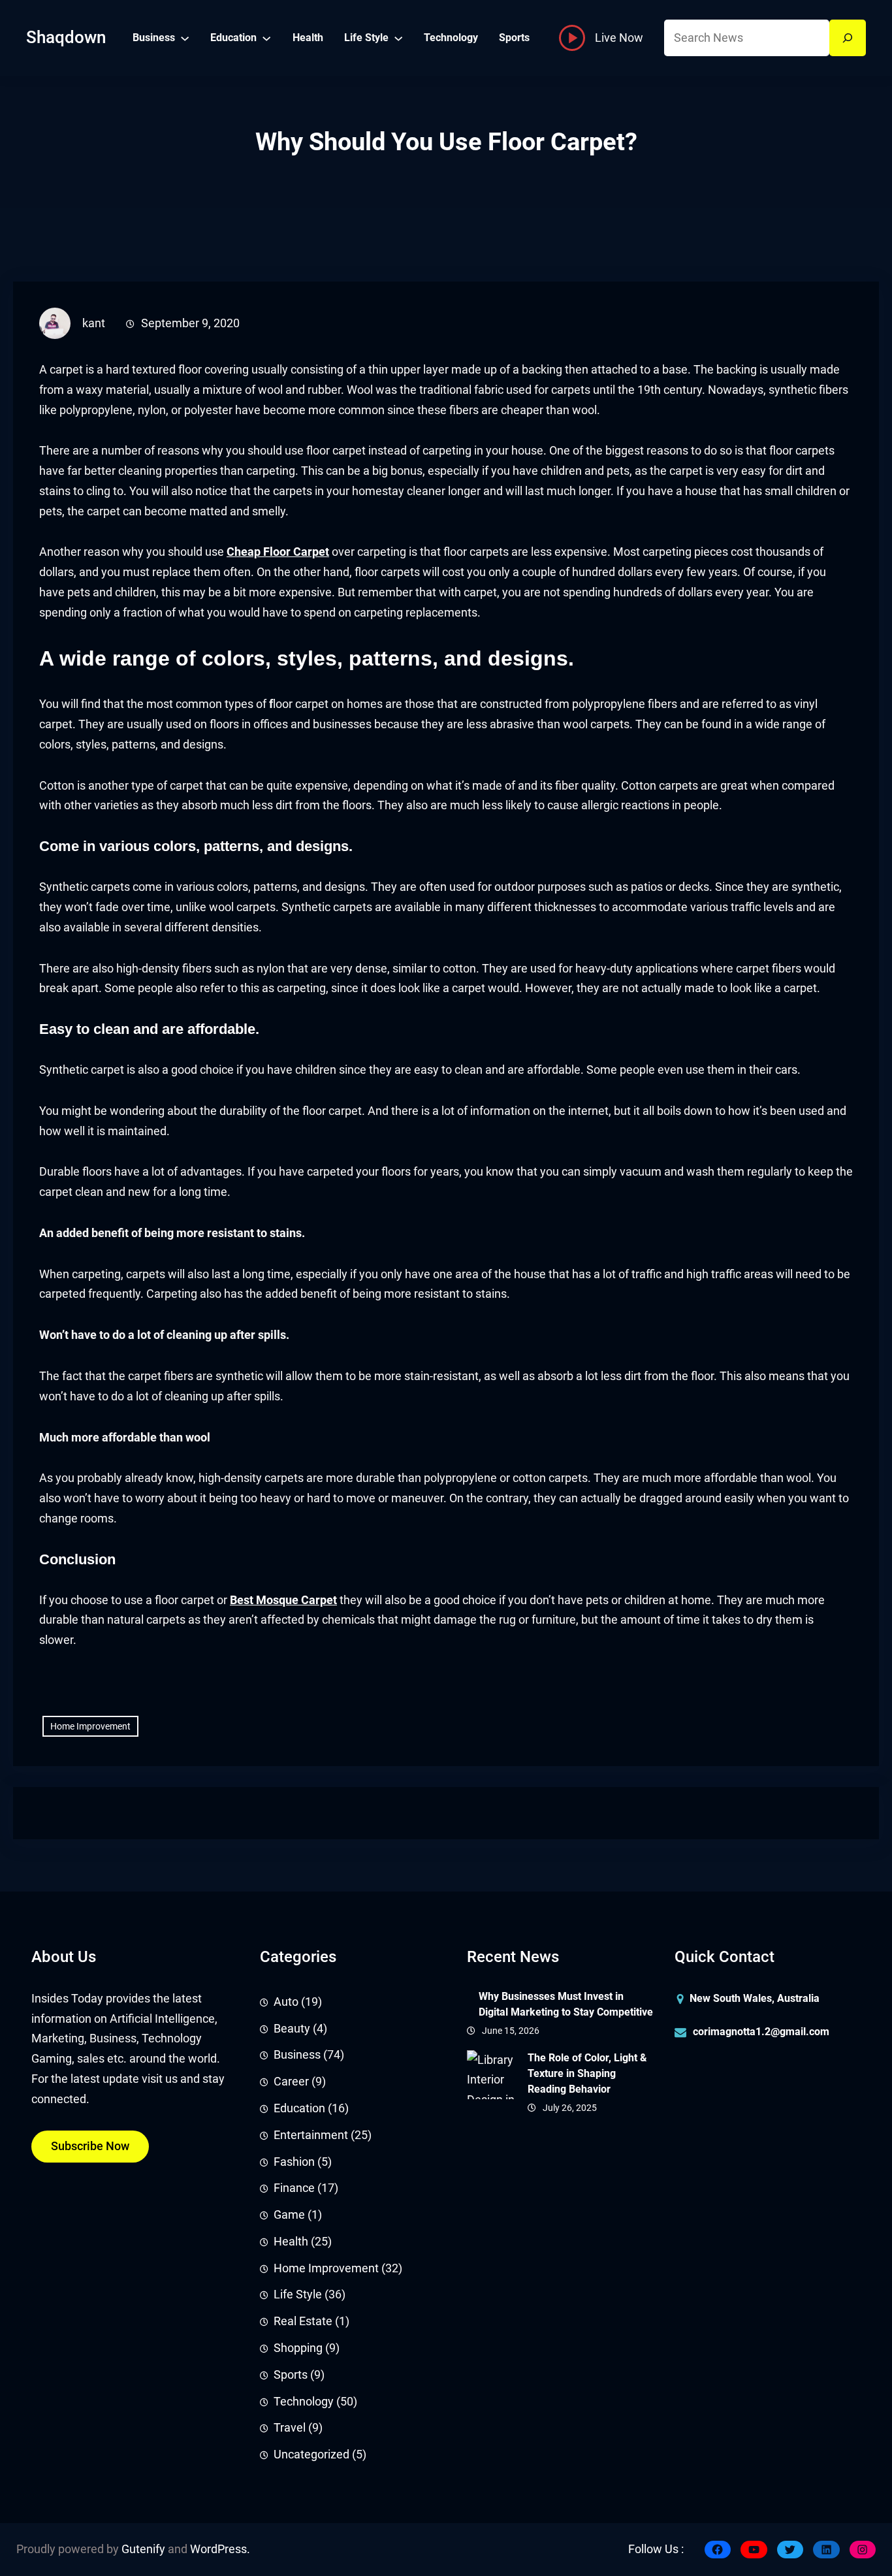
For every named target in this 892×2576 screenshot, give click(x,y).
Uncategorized (311, 2455)
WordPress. (220, 2549)
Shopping (298, 2348)
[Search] (848, 38)
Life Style (298, 2294)
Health (291, 2242)
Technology (304, 2402)
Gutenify (143, 2549)
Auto (286, 2002)
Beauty (292, 2029)
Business (297, 2055)
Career (291, 2082)
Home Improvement (90, 1726)
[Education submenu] (266, 38)
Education (299, 2108)
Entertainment (311, 2135)
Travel (290, 2428)
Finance (294, 2188)
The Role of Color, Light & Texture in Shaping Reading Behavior (587, 2073)
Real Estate (303, 2321)
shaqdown (66, 37)
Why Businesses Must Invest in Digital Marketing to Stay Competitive (566, 2004)
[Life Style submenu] (398, 38)
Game (289, 2215)
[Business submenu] (185, 38)
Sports (291, 2375)
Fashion (294, 2162)
